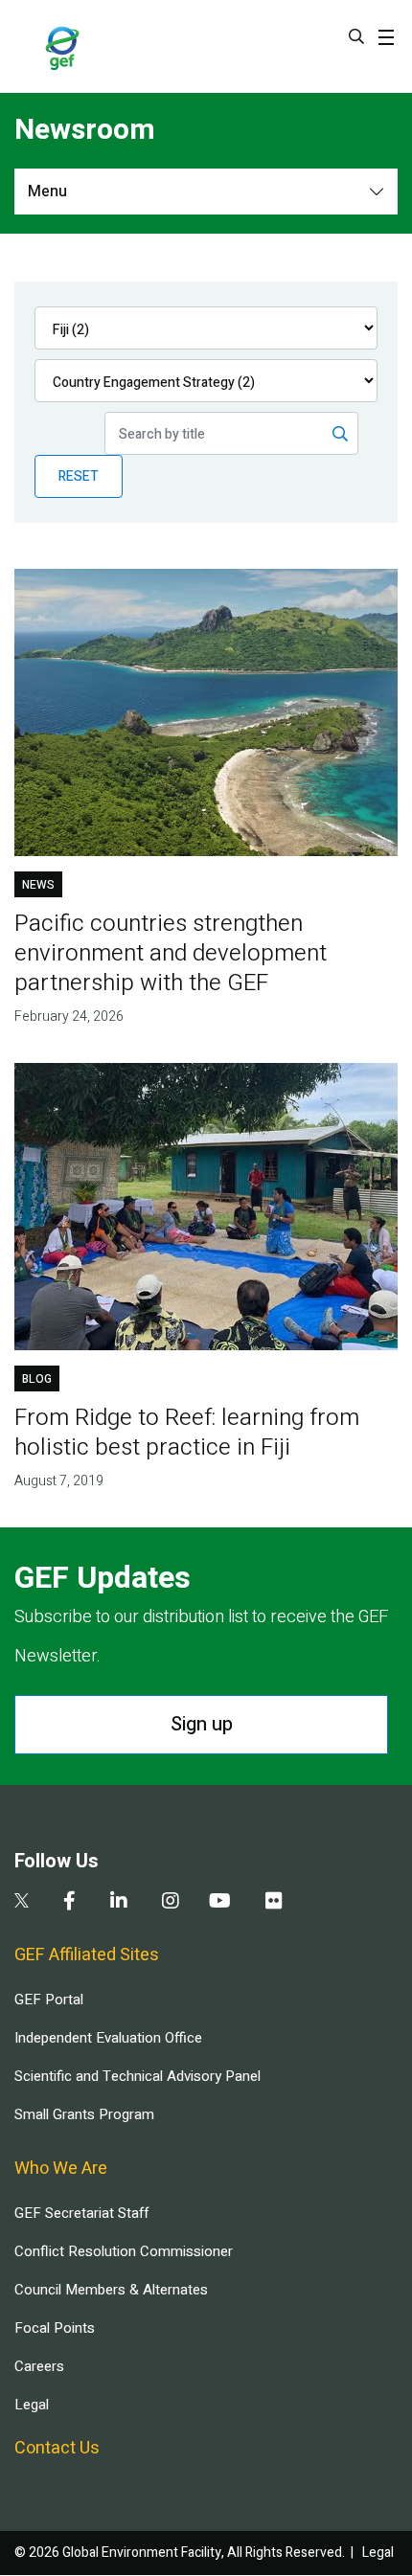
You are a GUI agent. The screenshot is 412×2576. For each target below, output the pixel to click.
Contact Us (57, 2448)
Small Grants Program (84, 2114)
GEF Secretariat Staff (81, 2213)
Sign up (202, 1724)
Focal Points (55, 2328)
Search (356, 36)
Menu (47, 192)
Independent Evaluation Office (108, 2038)
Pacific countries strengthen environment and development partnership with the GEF (171, 953)
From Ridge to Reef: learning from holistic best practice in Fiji (187, 1433)
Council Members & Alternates (111, 2290)
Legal (32, 2405)
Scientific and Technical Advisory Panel (137, 2076)
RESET (79, 476)
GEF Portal (49, 2000)
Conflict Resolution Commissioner (124, 2251)
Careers (39, 2366)
